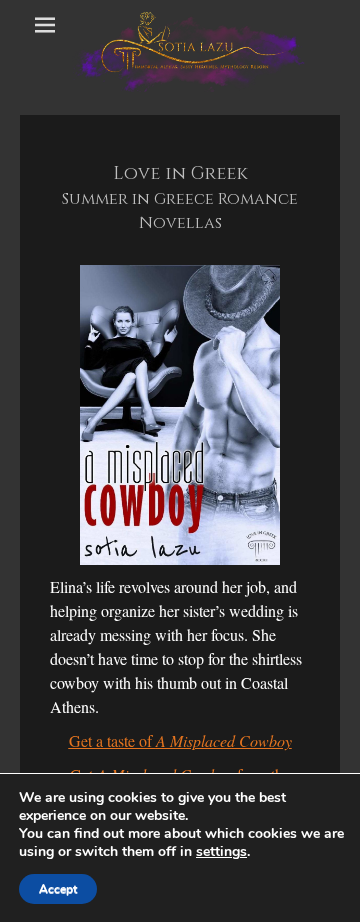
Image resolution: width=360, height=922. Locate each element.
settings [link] (221, 851)
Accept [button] (58, 889)
